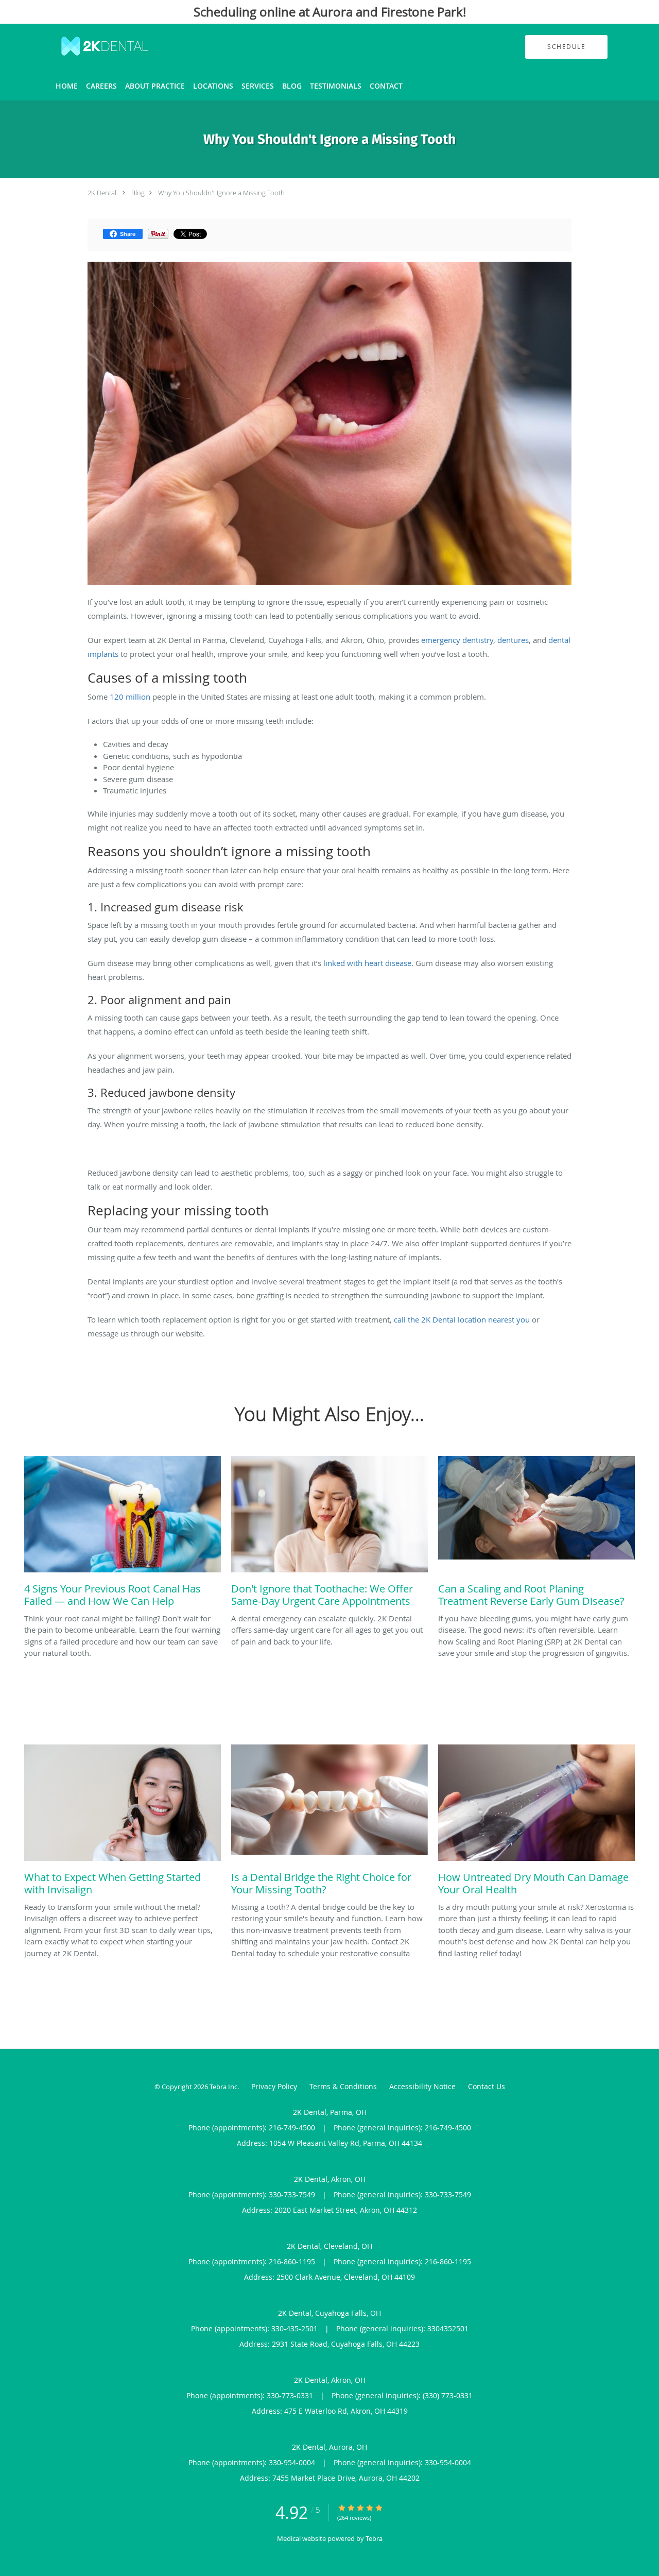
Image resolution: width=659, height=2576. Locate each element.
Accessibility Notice (422, 2086)
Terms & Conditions (343, 2086)
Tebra (374, 2538)
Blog (138, 193)
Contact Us (487, 2086)
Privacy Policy (274, 2086)
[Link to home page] (89, 47)
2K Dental (102, 193)
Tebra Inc (223, 2087)
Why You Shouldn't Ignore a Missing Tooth (221, 193)
